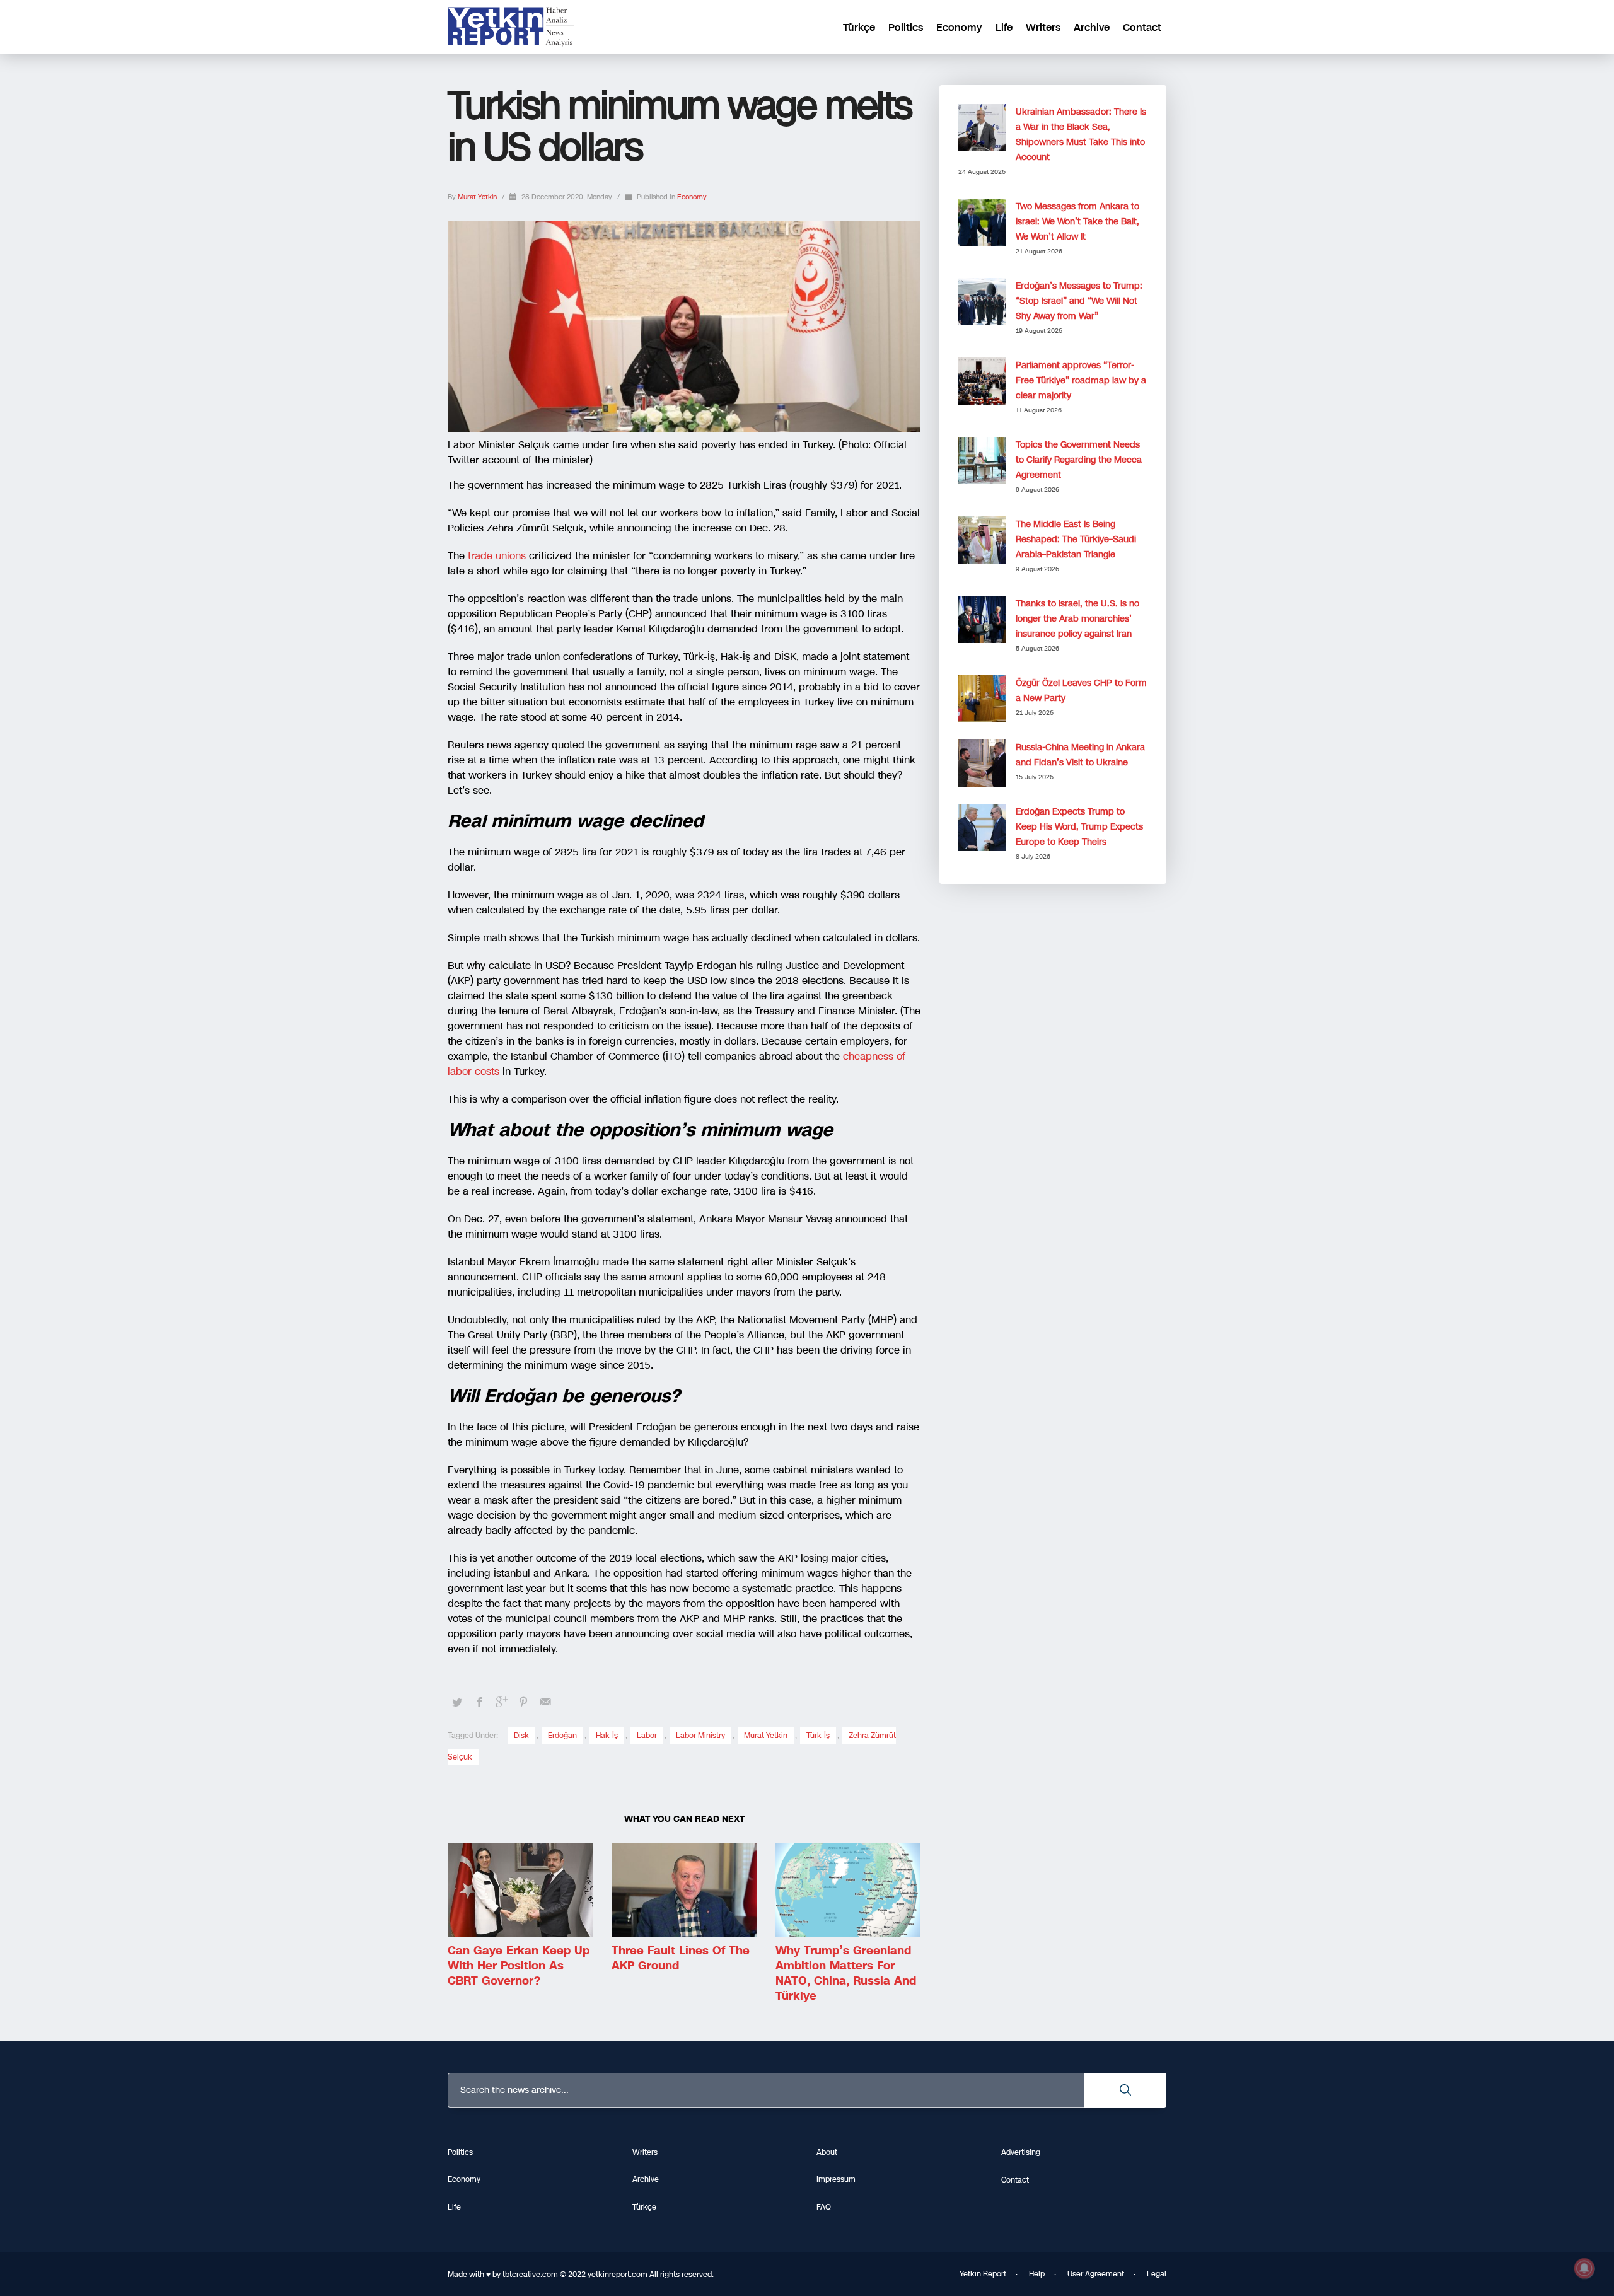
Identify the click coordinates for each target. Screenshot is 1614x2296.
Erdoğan (562, 1736)
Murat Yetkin (478, 197)
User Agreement (1096, 2274)
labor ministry (700, 1736)
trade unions (497, 556)
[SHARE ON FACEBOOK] (479, 1702)
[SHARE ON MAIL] (545, 1702)
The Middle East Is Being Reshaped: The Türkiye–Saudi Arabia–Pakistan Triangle (1076, 539)
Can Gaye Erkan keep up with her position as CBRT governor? (519, 1966)
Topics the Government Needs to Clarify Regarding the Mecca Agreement (1079, 460)
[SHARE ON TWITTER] (457, 1703)
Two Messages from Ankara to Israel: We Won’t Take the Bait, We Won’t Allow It (1077, 222)
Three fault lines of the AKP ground (681, 1958)
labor (647, 1736)
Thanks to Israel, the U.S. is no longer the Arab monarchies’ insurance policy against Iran (1077, 619)
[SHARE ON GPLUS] (501, 1702)
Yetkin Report (983, 2274)
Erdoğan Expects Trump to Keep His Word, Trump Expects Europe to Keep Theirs (1079, 827)
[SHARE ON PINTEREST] (523, 1702)
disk (521, 1736)
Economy (692, 197)
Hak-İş (607, 1736)
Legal (1157, 2274)
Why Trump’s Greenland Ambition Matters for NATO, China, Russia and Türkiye (846, 1973)
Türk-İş (818, 1736)
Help (1037, 2274)
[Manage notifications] (1584, 2268)
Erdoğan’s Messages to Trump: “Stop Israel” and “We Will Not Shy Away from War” (1079, 301)
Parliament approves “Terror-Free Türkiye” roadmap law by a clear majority (1081, 380)
